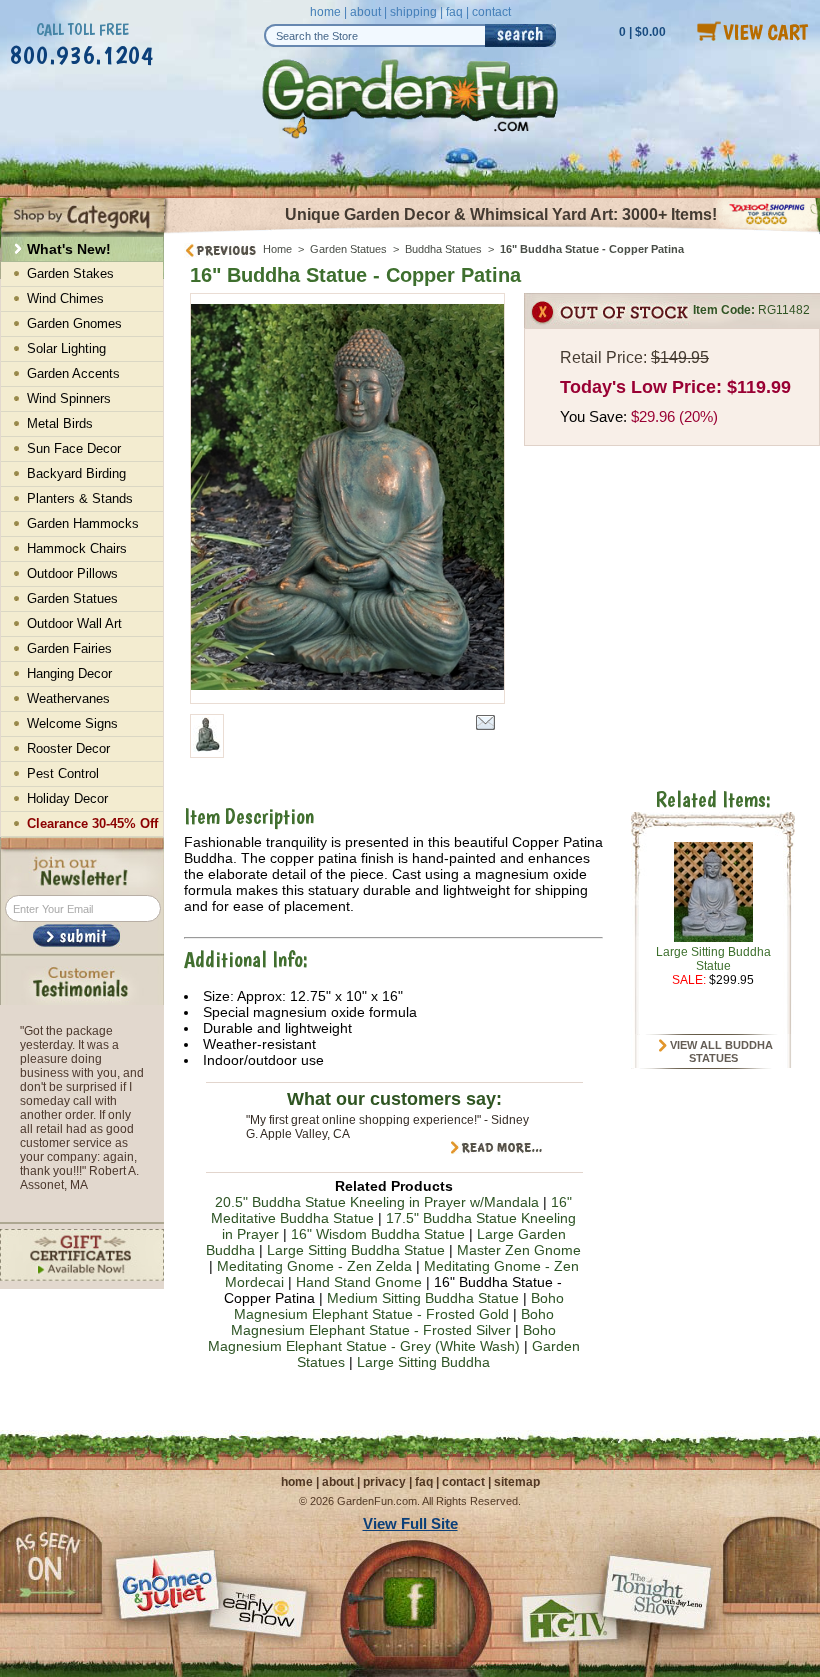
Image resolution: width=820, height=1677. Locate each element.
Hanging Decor (69, 673)
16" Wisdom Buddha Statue (378, 1234)
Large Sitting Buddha (423, 1362)
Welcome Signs (72, 723)
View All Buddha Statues (720, 1052)
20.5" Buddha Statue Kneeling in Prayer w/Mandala (377, 1202)
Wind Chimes (65, 298)
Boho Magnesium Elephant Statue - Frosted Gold (399, 1306)
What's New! (69, 249)
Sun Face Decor (74, 448)
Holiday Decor (67, 798)
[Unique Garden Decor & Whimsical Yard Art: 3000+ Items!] (492, 231)
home (325, 12)
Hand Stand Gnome (359, 1282)
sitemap (517, 1482)
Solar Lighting (66, 348)
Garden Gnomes (74, 323)
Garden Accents (73, 373)
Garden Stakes (70, 273)
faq (454, 12)
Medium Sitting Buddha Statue (423, 1298)
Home (277, 249)
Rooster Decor (68, 748)
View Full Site (410, 1523)
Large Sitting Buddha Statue (356, 1250)
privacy (384, 1482)
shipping (413, 12)
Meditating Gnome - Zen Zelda (314, 1266)
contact (491, 12)
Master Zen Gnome (519, 1250)
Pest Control (63, 773)
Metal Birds (60, 423)
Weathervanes (68, 698)
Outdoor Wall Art (74, 623)
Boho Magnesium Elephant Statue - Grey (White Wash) (382, 1338)
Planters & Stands (80, 498)
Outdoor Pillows (72, 573)
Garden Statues (348, 249)
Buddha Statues (443, 249)
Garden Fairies (69, 648)
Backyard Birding (76, 473)
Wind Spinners (69, 398)
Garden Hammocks (83, 523)
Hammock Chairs (77, 548)
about (365, 12)
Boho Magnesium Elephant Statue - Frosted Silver (392, 1322)
